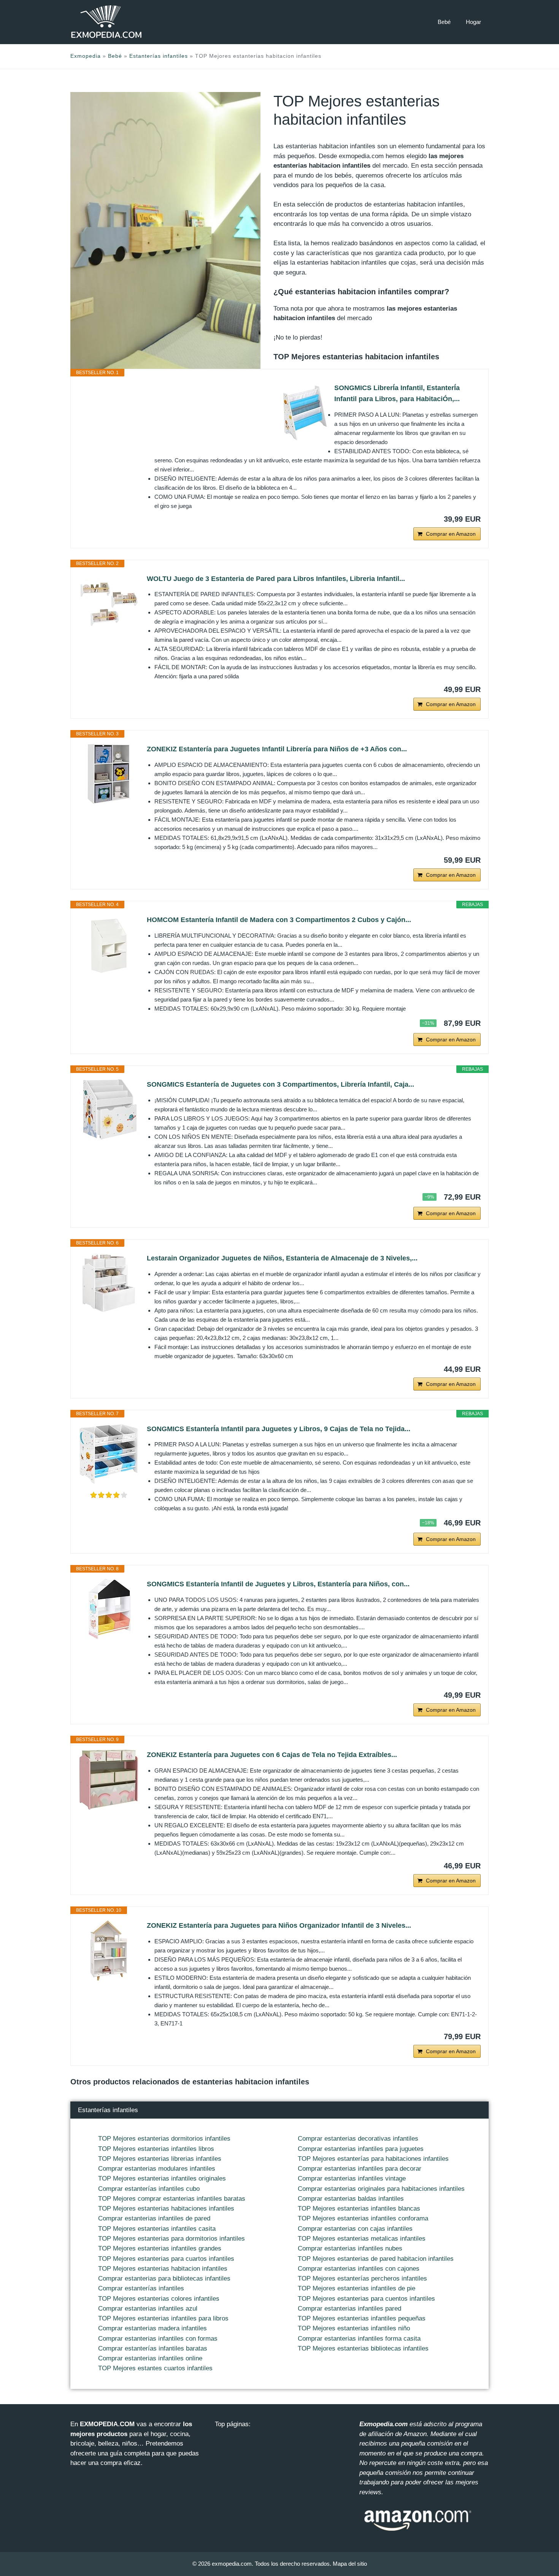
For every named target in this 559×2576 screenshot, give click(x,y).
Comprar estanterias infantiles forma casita (359, 2339)
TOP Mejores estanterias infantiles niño (354, 2328)
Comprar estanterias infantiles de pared (154, 2218)
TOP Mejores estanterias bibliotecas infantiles (363, 2348)
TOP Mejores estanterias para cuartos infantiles (166, 2259)
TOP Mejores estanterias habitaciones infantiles (166, 2209)
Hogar (473, 22)
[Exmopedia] (106, 22)
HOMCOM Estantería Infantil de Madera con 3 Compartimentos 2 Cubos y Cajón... (279, 920)
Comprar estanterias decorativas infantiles (358, 2139)
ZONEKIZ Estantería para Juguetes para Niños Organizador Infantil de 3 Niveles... (279, 1925)
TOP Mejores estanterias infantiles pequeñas (362, 2318)
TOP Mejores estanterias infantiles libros (156, 2149)
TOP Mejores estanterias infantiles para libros (163, 2318)
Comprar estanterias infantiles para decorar (360, 2169)
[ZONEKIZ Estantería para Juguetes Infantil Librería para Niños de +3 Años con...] (109, 774)
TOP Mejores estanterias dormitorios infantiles (164, 2139)
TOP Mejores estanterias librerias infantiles (160, 2159)
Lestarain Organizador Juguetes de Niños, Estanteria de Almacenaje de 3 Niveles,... (282, 1258)
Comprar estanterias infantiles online (150, 2358)
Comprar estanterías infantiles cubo (149, 2189)
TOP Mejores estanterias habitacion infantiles (163, 2269)
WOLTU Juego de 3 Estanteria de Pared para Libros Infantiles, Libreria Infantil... (276, 579)
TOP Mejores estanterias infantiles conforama (363, 2218)
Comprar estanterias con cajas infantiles (355, 2229)
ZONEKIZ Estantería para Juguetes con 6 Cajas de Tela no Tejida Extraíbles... (272, 1755)
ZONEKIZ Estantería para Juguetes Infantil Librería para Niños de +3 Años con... (277, 749)
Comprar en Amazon (451, 534)
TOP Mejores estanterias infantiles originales (162, 2178)
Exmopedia (86, 56)
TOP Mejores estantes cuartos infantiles (155, 2368)
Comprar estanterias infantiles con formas (158, 2339)
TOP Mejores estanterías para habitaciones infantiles (373, 2159)
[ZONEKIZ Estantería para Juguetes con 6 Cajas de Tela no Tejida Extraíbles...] (109, 1780)
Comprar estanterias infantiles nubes (350, 2248)
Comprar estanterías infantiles (141, 2288)
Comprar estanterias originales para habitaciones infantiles (381, 2189)
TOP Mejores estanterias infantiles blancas (359, 2209)
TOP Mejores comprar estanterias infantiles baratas (172, 2199)
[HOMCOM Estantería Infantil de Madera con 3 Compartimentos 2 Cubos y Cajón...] (109, 945)
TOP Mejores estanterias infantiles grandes (160, 2248)
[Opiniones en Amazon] (109, 1495)
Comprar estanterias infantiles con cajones (359, 2269)
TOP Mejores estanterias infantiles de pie (357, 2288)
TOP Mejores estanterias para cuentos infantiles (366, 2299)
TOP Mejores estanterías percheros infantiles (362, 2278)
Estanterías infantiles (159, 56)
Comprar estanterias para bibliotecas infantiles (164, 2278)
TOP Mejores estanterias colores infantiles (159, 2299)
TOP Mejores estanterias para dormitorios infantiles (172, 2239)
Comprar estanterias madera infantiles (152, 2328)
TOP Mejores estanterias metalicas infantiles (362, 2239)
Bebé (444, 22)
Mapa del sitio (350, 2564)
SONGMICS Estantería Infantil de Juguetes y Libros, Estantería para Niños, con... (278, 1584)
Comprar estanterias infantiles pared (349, 2309)
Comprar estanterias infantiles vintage (352, 2178)
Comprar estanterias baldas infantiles (351, 2199)
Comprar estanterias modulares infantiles (157, 2169)
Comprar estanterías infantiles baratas (153, 2348)
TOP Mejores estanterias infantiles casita (157, 2229)
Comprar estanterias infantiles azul (148, 2309)
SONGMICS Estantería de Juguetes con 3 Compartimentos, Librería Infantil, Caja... (280, 1084)
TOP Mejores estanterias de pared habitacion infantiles (376, 2259)
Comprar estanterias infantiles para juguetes (361, 2149)
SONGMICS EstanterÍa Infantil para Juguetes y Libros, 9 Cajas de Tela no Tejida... (279, 1429)
